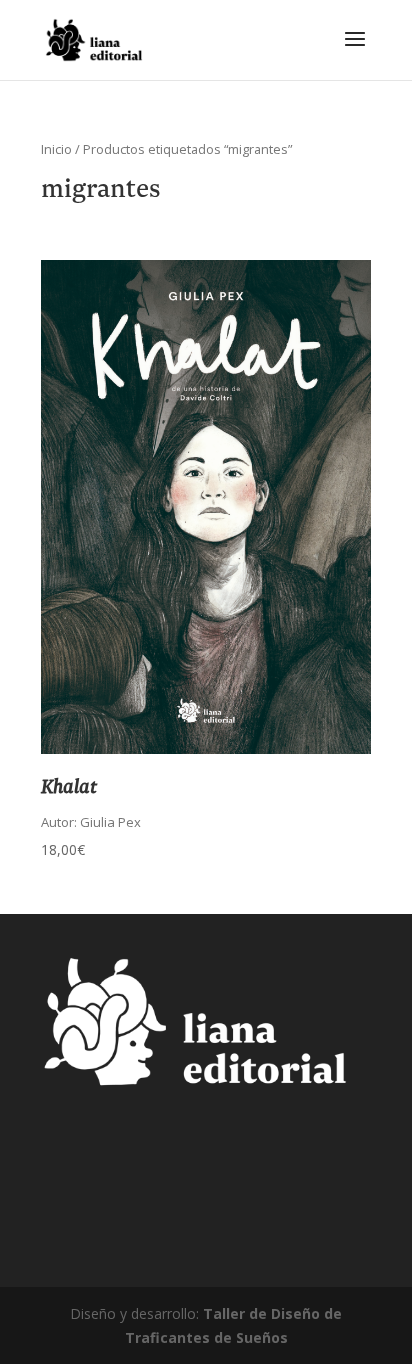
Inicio (56, 149)
